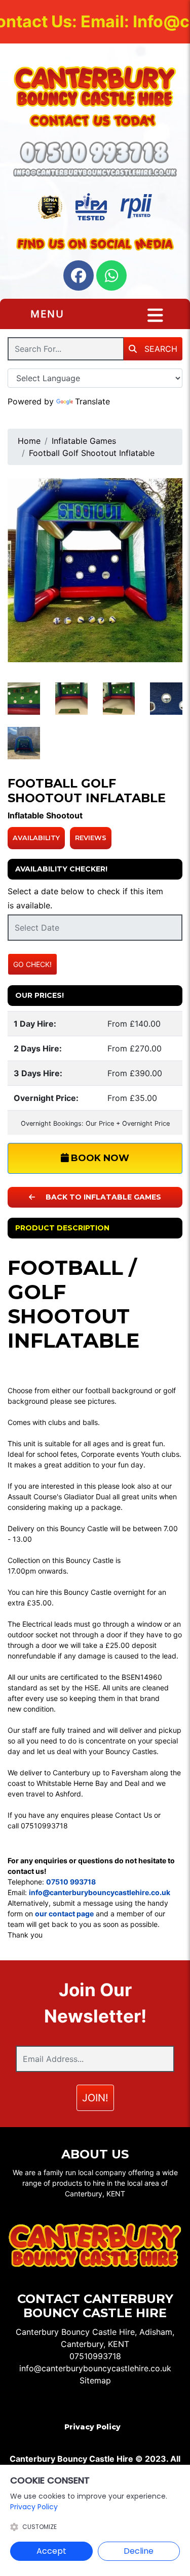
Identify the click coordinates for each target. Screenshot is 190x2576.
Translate (92, 401)
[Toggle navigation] (155, 315)
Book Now (99, 1158)
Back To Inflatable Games (102, 1197)
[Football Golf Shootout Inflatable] (95, 570)
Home (29, 441)
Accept (51, 2551)
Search (160, 349)
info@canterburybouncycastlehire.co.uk (95, 2368)
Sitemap (95, 2380)
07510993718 (95, 2356)
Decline (139, 2551)
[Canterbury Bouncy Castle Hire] (95, 86)
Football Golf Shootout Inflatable (92, 453)
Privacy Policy (92, 2427)
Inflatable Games (84, 441)
